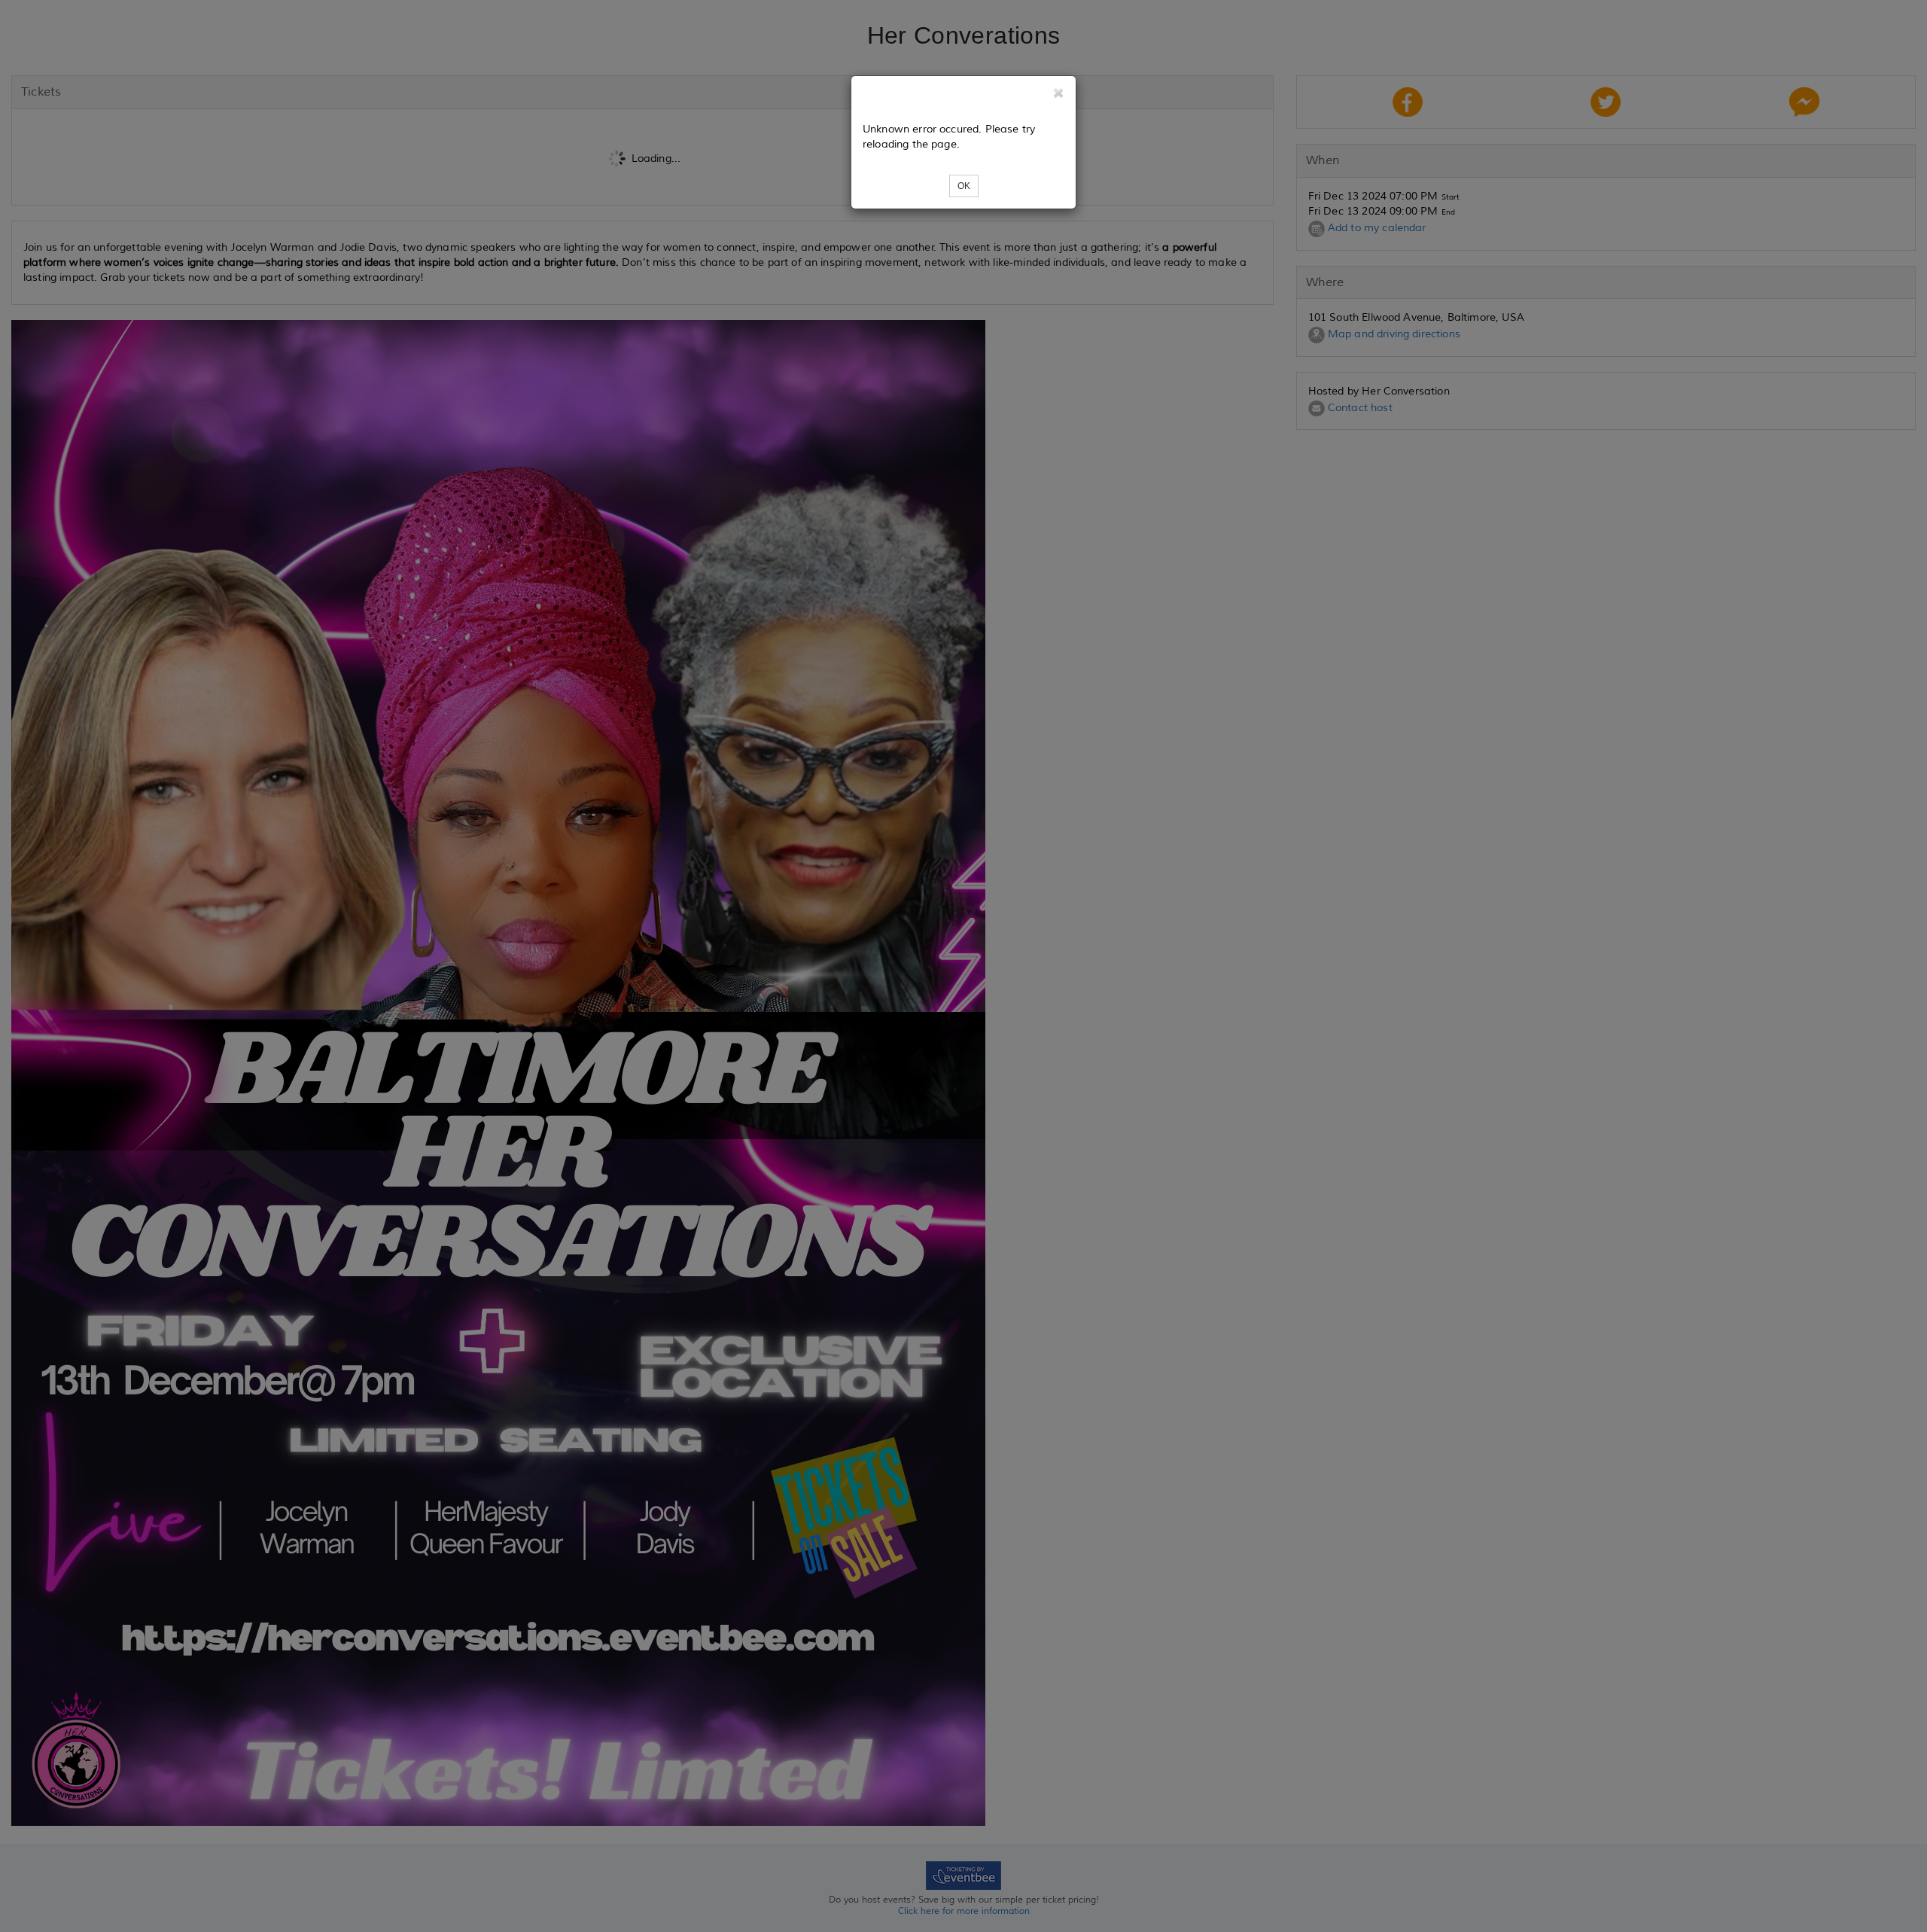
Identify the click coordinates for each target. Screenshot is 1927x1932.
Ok (964, 186)
